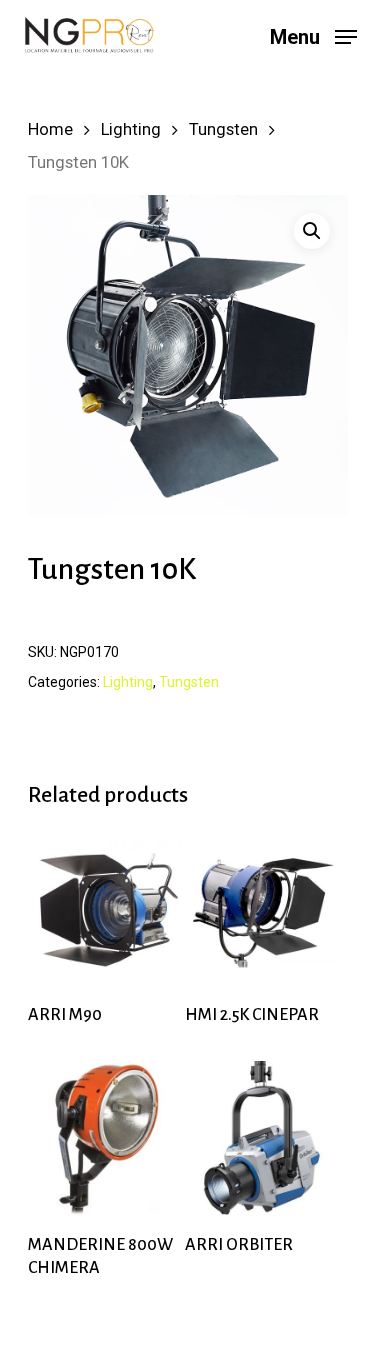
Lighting (131, 129)
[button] (312, 231)
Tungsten (223, 129)
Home (50, 129)
